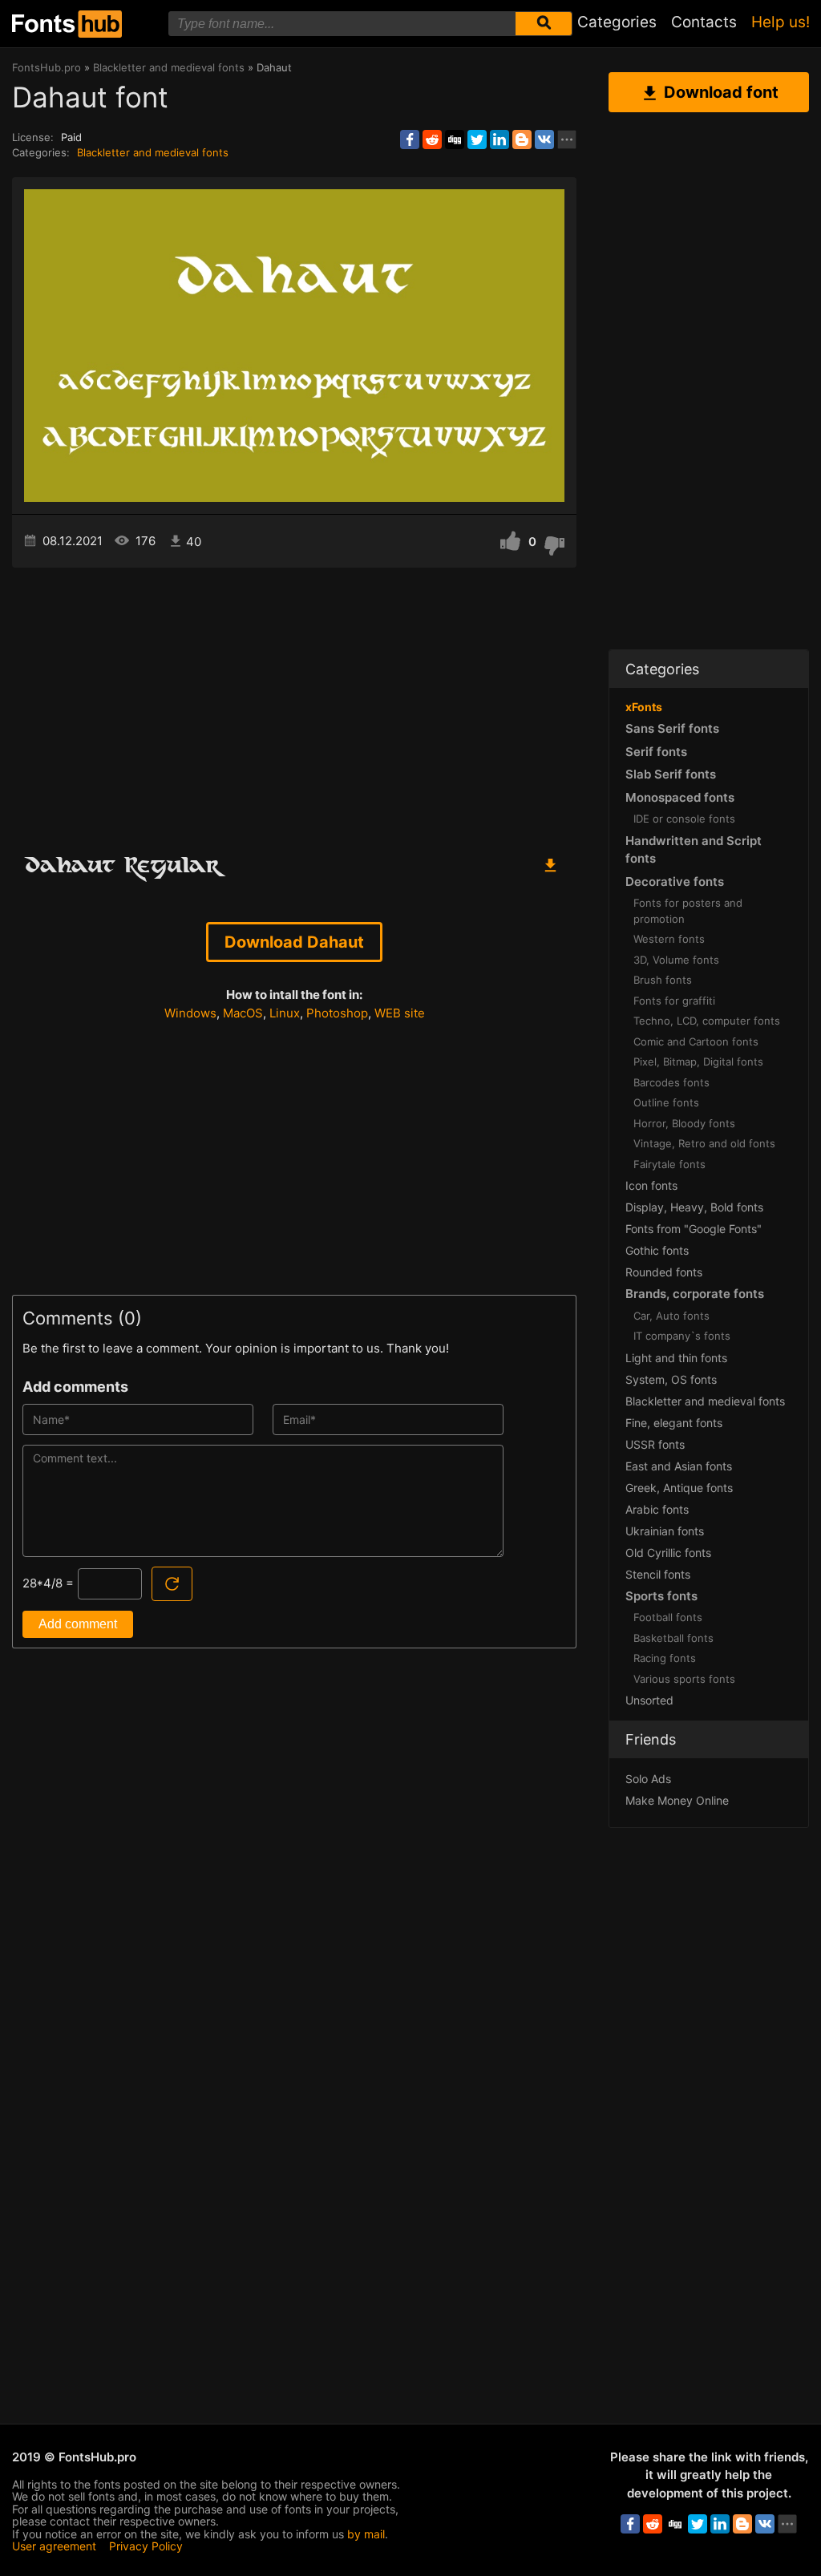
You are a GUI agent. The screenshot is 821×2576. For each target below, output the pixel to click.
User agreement (54, 2546)
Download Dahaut (294, 942)
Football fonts (668, 1617)
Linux (285, 1013)
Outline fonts (666, 1102)
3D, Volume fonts (676, 960)
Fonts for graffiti (674, 1001)
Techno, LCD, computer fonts (707, 1021)
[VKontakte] (544, 140)
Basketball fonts (673, 1638)
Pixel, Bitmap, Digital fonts (698, 1062)
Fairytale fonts (669, 1164)
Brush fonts (663, 980)
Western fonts (669, 939)
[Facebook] (410, 140)
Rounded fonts (664, 1272)
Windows (190, 1013)
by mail (366, 2534)
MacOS (243, 1013)
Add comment (78, 1624)
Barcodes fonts (671, 1082)
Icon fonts (651, 1185)
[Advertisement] (294, 704)
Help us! (781, 22)
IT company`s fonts (682, 1336)
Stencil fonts (658, 1574)
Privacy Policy (146, 2546)
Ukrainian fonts (665, 1531)
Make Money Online (677, 1800)
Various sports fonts (684, 1679)
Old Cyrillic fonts (668, 1553)
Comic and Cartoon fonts (696, 1041)
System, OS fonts (671, 1379)
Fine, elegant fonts (674, 1423)
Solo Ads (648, 1779)
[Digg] (455, 140)
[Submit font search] (544, 24)
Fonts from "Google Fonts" (694, 1229)
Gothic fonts (657, 1250)
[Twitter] (477, 140)
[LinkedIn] (499, 140)
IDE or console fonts (684, 819)
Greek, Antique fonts (679, 1488)
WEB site (400, 1013)
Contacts (704, 22)
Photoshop (337, 1013)
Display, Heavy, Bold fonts (694, 1207)
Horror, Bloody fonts (684, 1123)
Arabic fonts (657, 1509)
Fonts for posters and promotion (688, 911)
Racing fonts (665, 1658)
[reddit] (432, 140)
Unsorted (649, 1700)
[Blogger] (522, 140)
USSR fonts (655, 1444)
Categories (617, 22)
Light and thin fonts (676, 1358)
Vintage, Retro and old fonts (704, 1143)
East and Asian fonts (679, 1466)
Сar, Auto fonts (671, 1316)
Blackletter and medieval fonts (153, 152)
